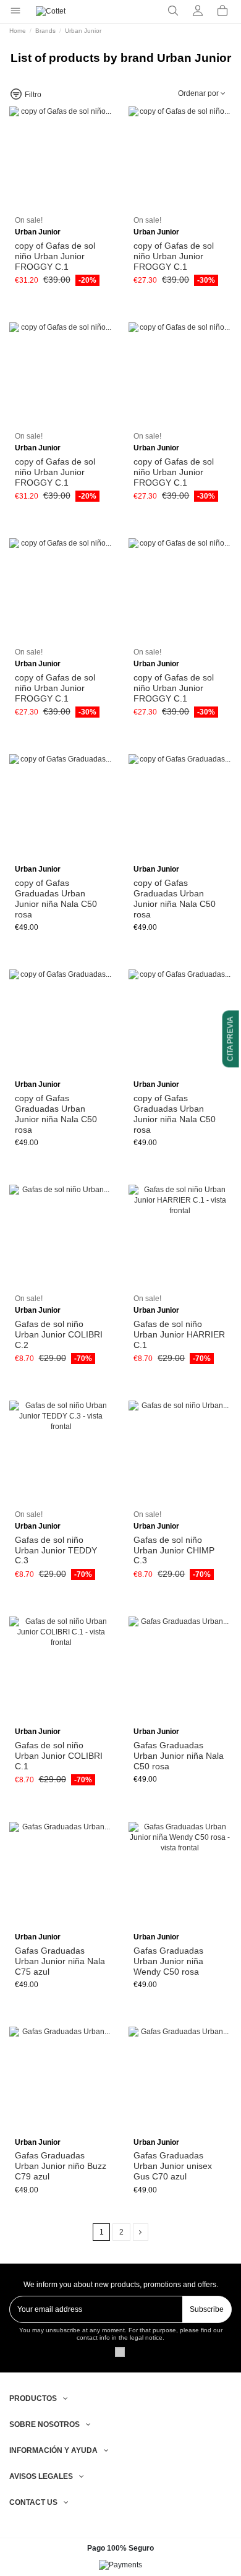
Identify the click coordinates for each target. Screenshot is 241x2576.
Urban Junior (38, 232)
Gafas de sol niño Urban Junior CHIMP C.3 (174, 1550)
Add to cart (66, 208)
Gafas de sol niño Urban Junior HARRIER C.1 (179, 1334)
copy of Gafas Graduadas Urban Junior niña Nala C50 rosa (56, 898)
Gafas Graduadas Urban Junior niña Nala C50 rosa (179, 1756)
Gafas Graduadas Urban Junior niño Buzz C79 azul (61, 2166)
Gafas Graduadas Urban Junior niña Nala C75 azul (60, 1961)
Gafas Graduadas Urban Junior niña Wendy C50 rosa (168, 1961)
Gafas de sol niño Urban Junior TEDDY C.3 (56, 1550)
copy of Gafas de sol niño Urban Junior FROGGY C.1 (55, 256)
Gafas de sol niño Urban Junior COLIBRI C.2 (59, 1334)
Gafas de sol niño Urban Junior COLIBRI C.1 (59, 1756)
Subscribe (207, 2309)
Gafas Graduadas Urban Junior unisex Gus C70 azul (173, 2166)
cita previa (230, 1039)
